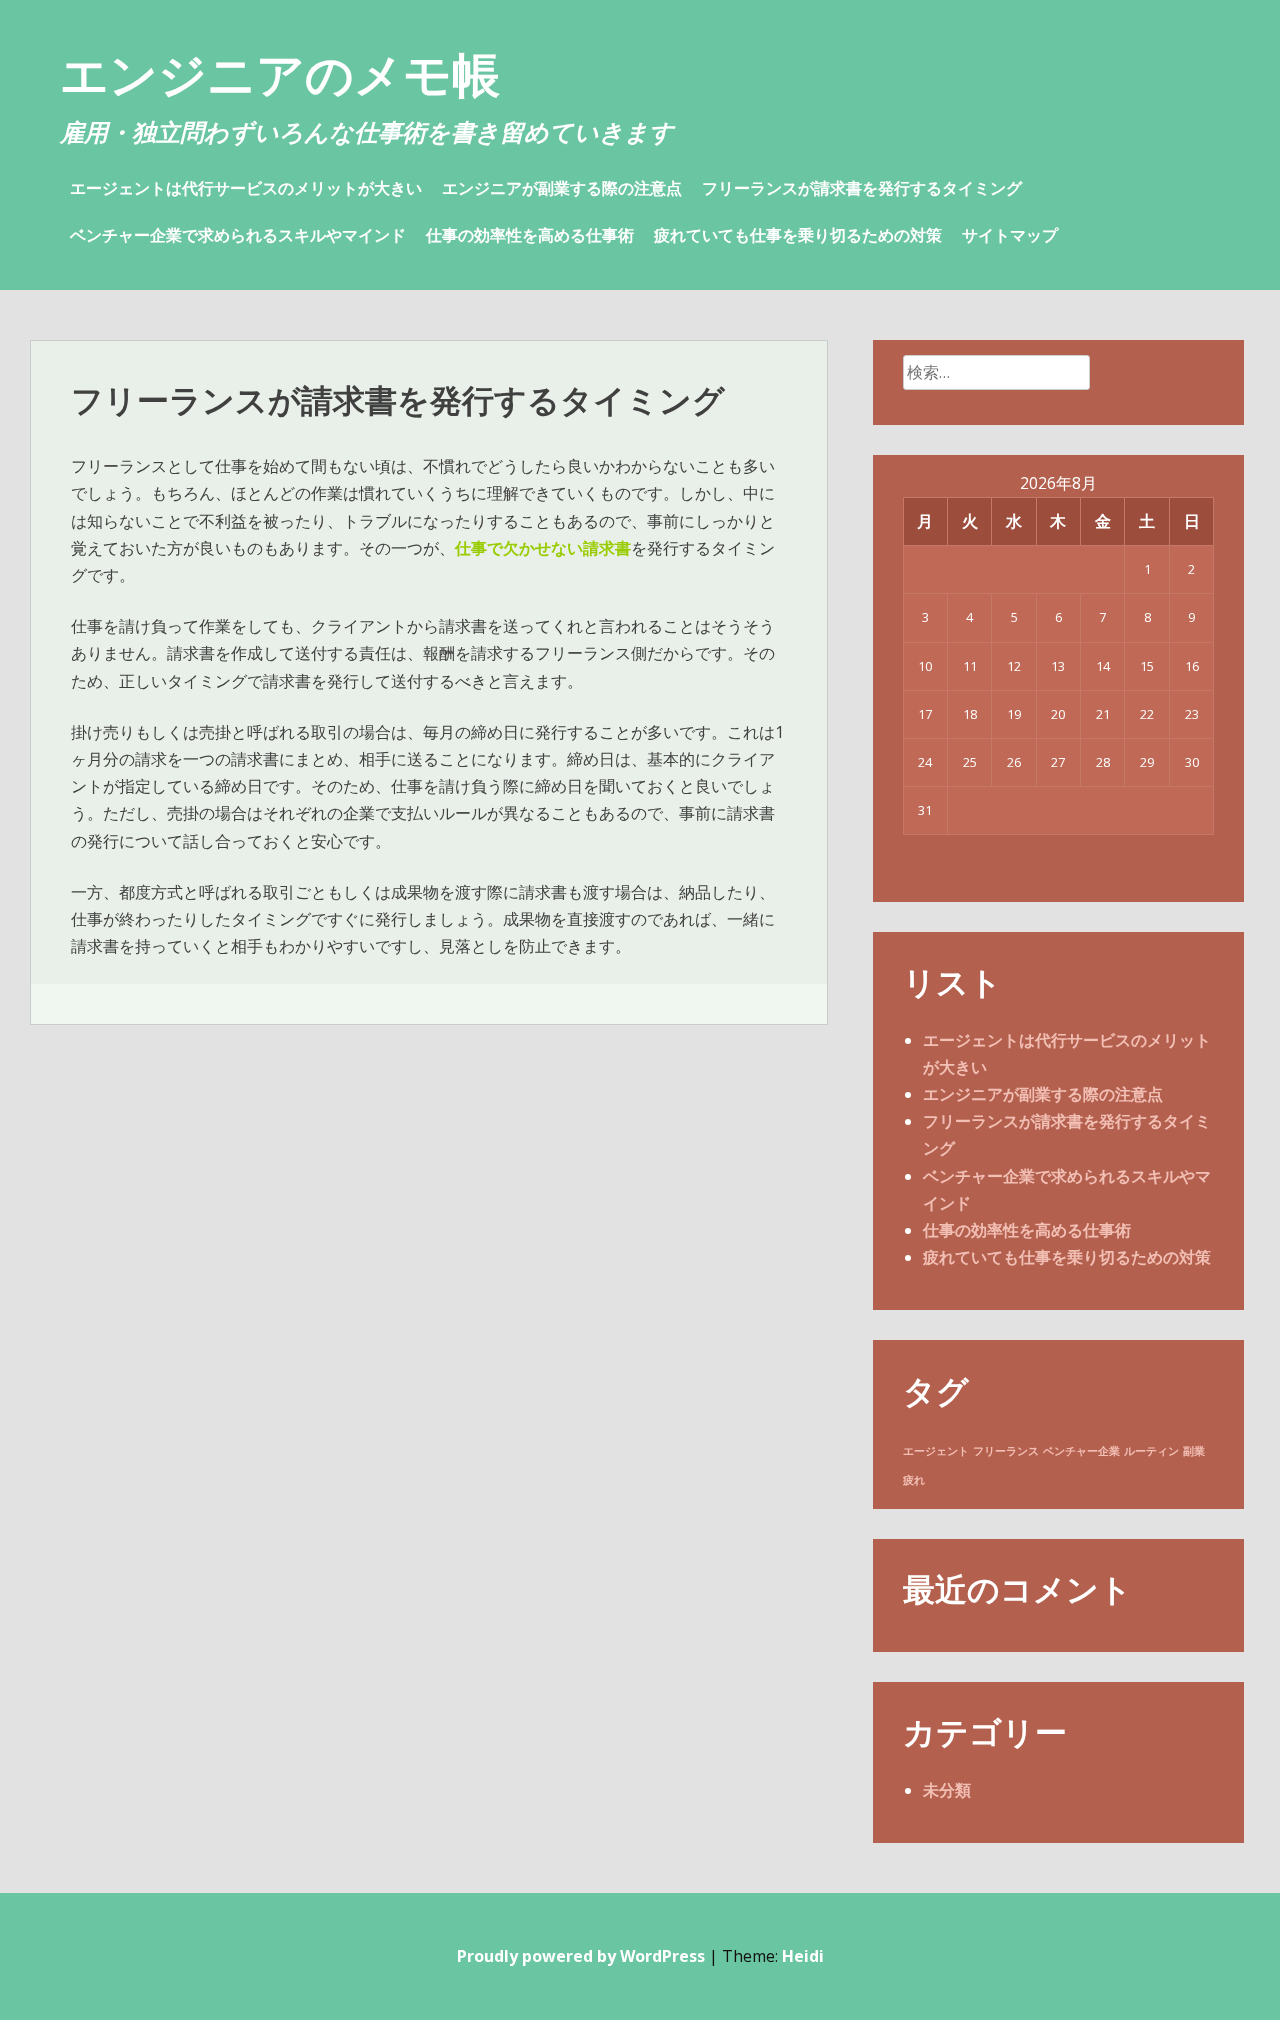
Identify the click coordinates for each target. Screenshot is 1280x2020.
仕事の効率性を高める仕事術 (530, 235)
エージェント (936, 1451)
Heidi (803, 1956)
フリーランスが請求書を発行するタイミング (862, 188)
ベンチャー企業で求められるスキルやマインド (238, 235)
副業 (1194, 1451)
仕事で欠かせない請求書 (543, 548)
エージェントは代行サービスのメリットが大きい (246, 188)
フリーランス (1006, 1451)
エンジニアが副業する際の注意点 (562, 188)
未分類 (947, 1790)
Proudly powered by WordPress (581, 1956)
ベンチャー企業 (1081, 1451)
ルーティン (1151, 1451)
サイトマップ (1010, 235)
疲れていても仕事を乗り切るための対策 (798, 235)
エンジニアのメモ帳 (280, 73)
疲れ (914, 1480)
